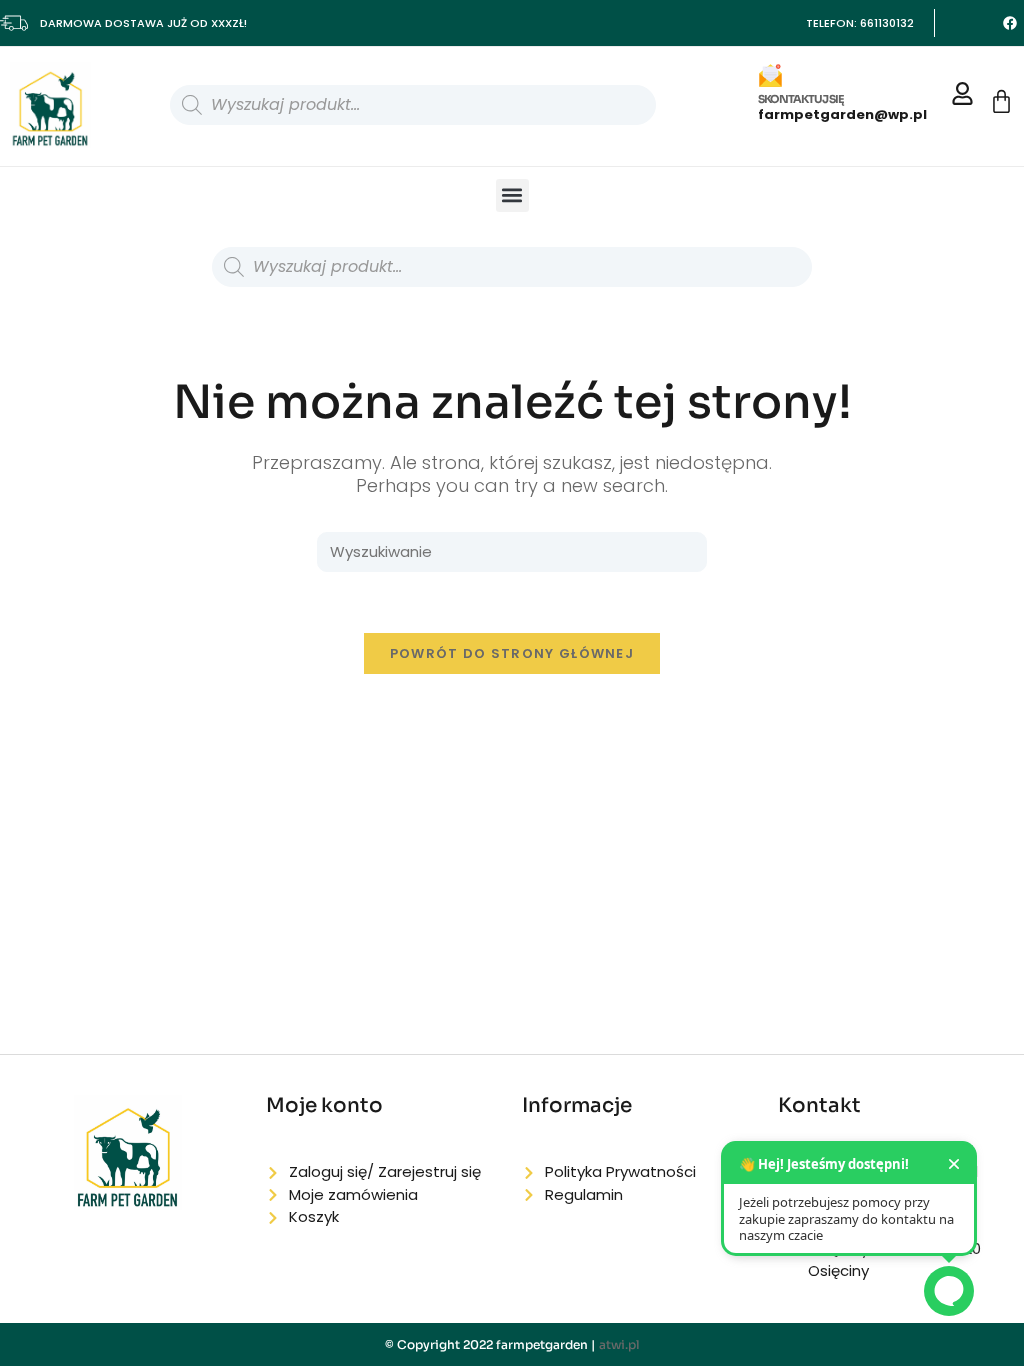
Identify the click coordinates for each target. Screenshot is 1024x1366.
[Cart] (1001, 101)
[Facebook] (1010, 23)
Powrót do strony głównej (512, 653)
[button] (512, 195)
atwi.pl (619, 1344)
